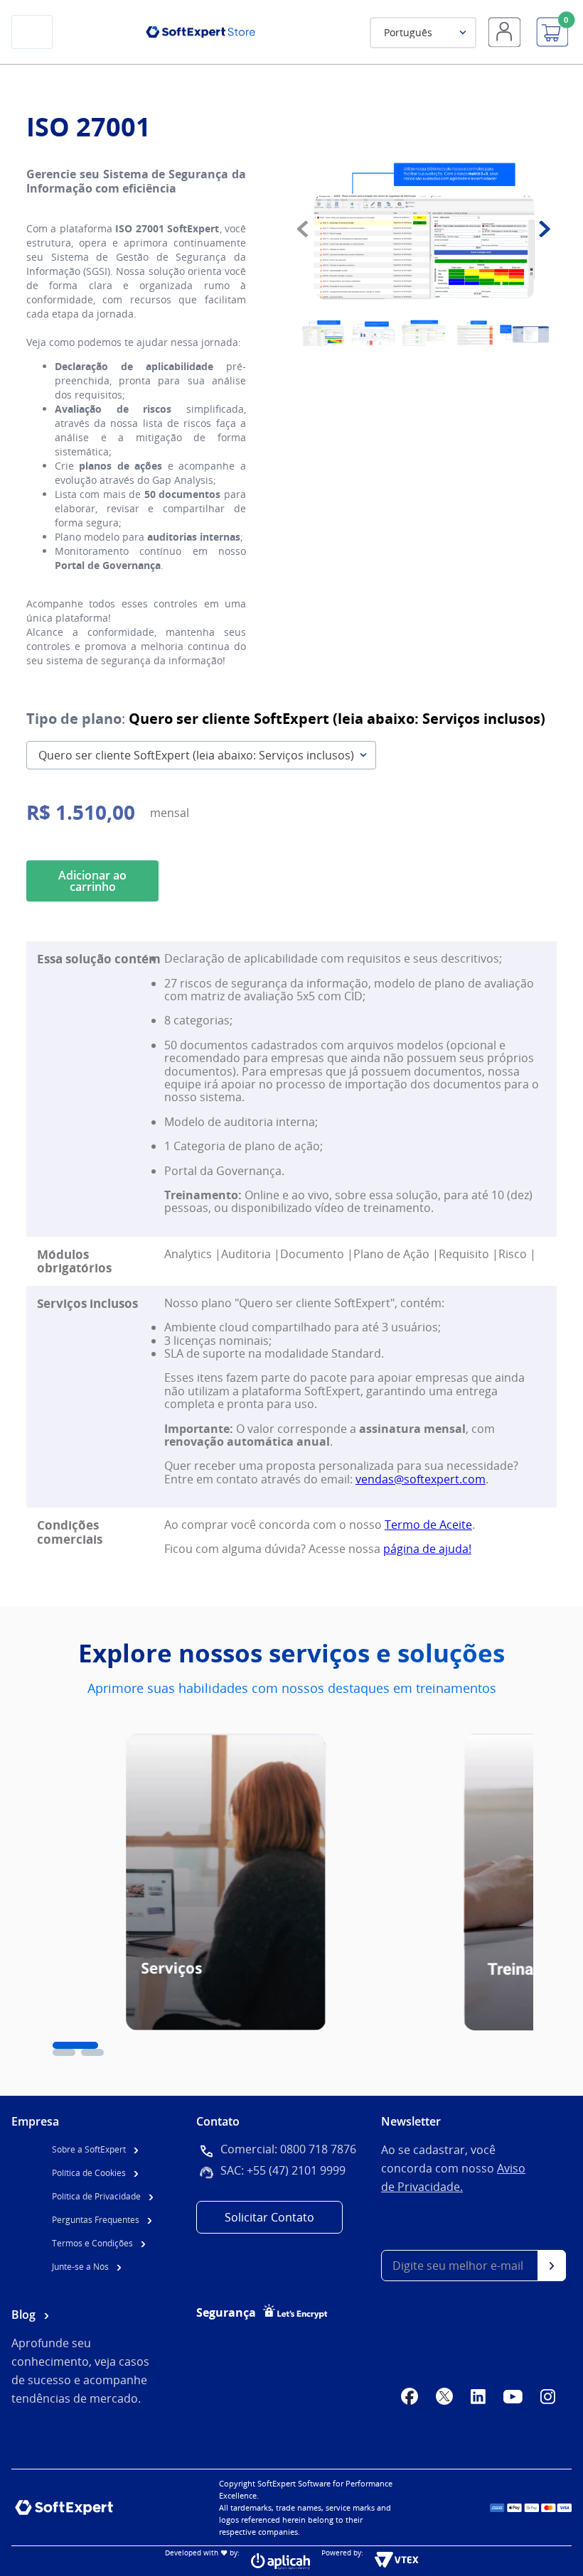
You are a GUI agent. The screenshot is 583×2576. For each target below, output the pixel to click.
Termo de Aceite (428, 1525)
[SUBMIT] (552, 2266)
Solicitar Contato (269, 2217)
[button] (75, 2045)
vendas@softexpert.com (421, 1479)
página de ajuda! (427, 1549)
